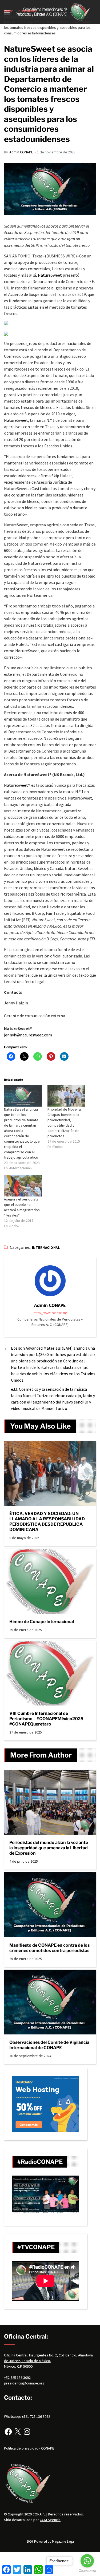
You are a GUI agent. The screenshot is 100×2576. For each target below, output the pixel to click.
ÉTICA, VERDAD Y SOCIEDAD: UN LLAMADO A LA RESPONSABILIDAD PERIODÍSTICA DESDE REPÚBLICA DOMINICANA (47, 1522)
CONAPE (39, 2514)
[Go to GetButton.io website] (87, 2571)
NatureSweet (50, 275)
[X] (18, 2432)
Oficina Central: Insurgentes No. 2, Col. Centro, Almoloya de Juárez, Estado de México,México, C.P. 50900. (48, 2361)
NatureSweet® (17, 785)
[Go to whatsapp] (87, 2561)
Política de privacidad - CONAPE (29, 2448)
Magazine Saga (63, 2541)
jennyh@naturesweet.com (28, 1035)
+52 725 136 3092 (17, 2378)
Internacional (46, 1248)
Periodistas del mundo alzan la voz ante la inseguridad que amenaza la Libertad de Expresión (49, 1848)
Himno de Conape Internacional (42, 1622)
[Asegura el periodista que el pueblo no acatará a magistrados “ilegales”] (23, 1186)
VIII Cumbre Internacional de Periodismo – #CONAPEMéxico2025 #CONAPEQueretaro (46, 1719)
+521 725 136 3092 (36, 2416)
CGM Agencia (50, 2520)
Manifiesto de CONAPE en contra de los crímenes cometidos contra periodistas (49, 1948)
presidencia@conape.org (24, 2383)
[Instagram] (27, 2432)
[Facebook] (8, 2432)
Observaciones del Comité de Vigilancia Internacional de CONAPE (49, 2045)
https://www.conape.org (50, 1313)
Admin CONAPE (21, 152)
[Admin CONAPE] (50, 1281)
